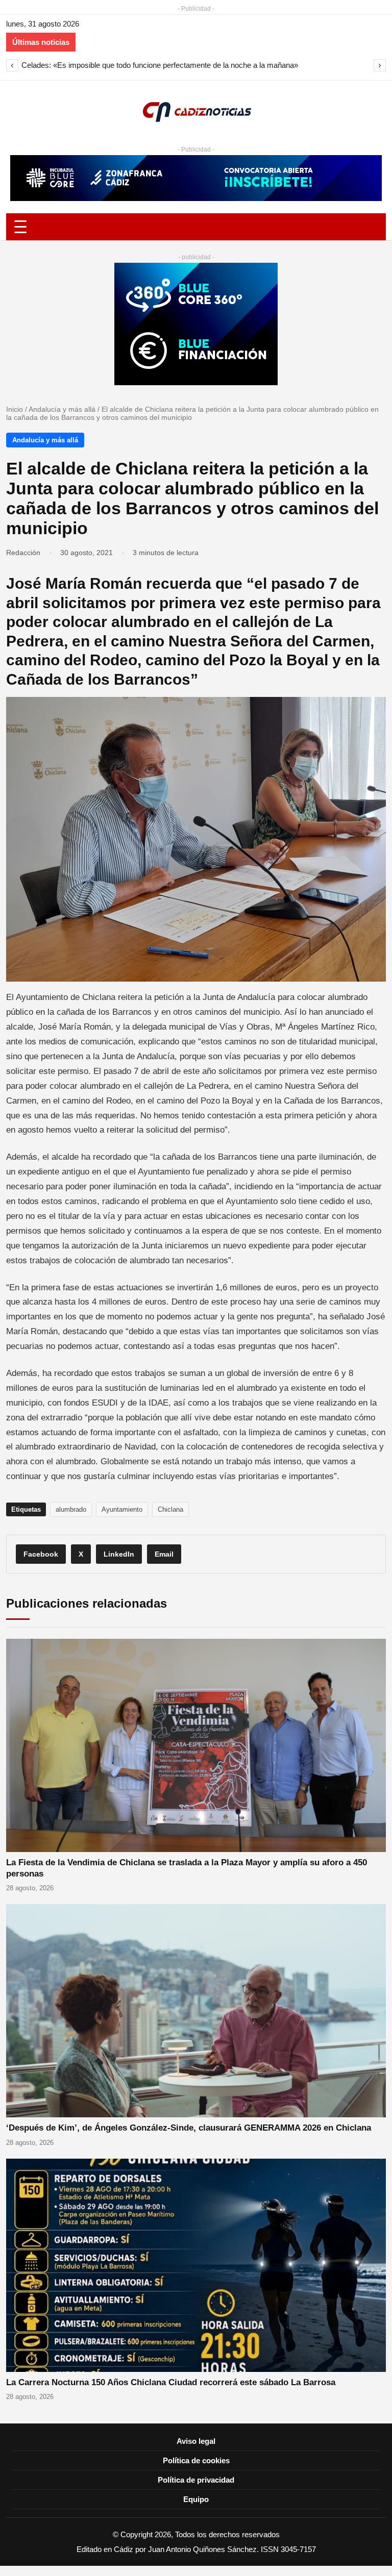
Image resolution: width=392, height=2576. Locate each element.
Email (164, 1554)
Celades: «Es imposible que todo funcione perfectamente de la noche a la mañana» (160, 65)
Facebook (41, 1554)
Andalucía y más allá (62, 409)
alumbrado (71, 1509)
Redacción (23, 553)
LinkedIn (119, 1554)
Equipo (196, 2499)
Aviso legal (196, 2441)
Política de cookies (196, 2460)
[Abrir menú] (196, 227)
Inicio (15, 409)
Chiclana (170, 1509)
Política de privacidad (196, 2480)
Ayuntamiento (122, 1509)
